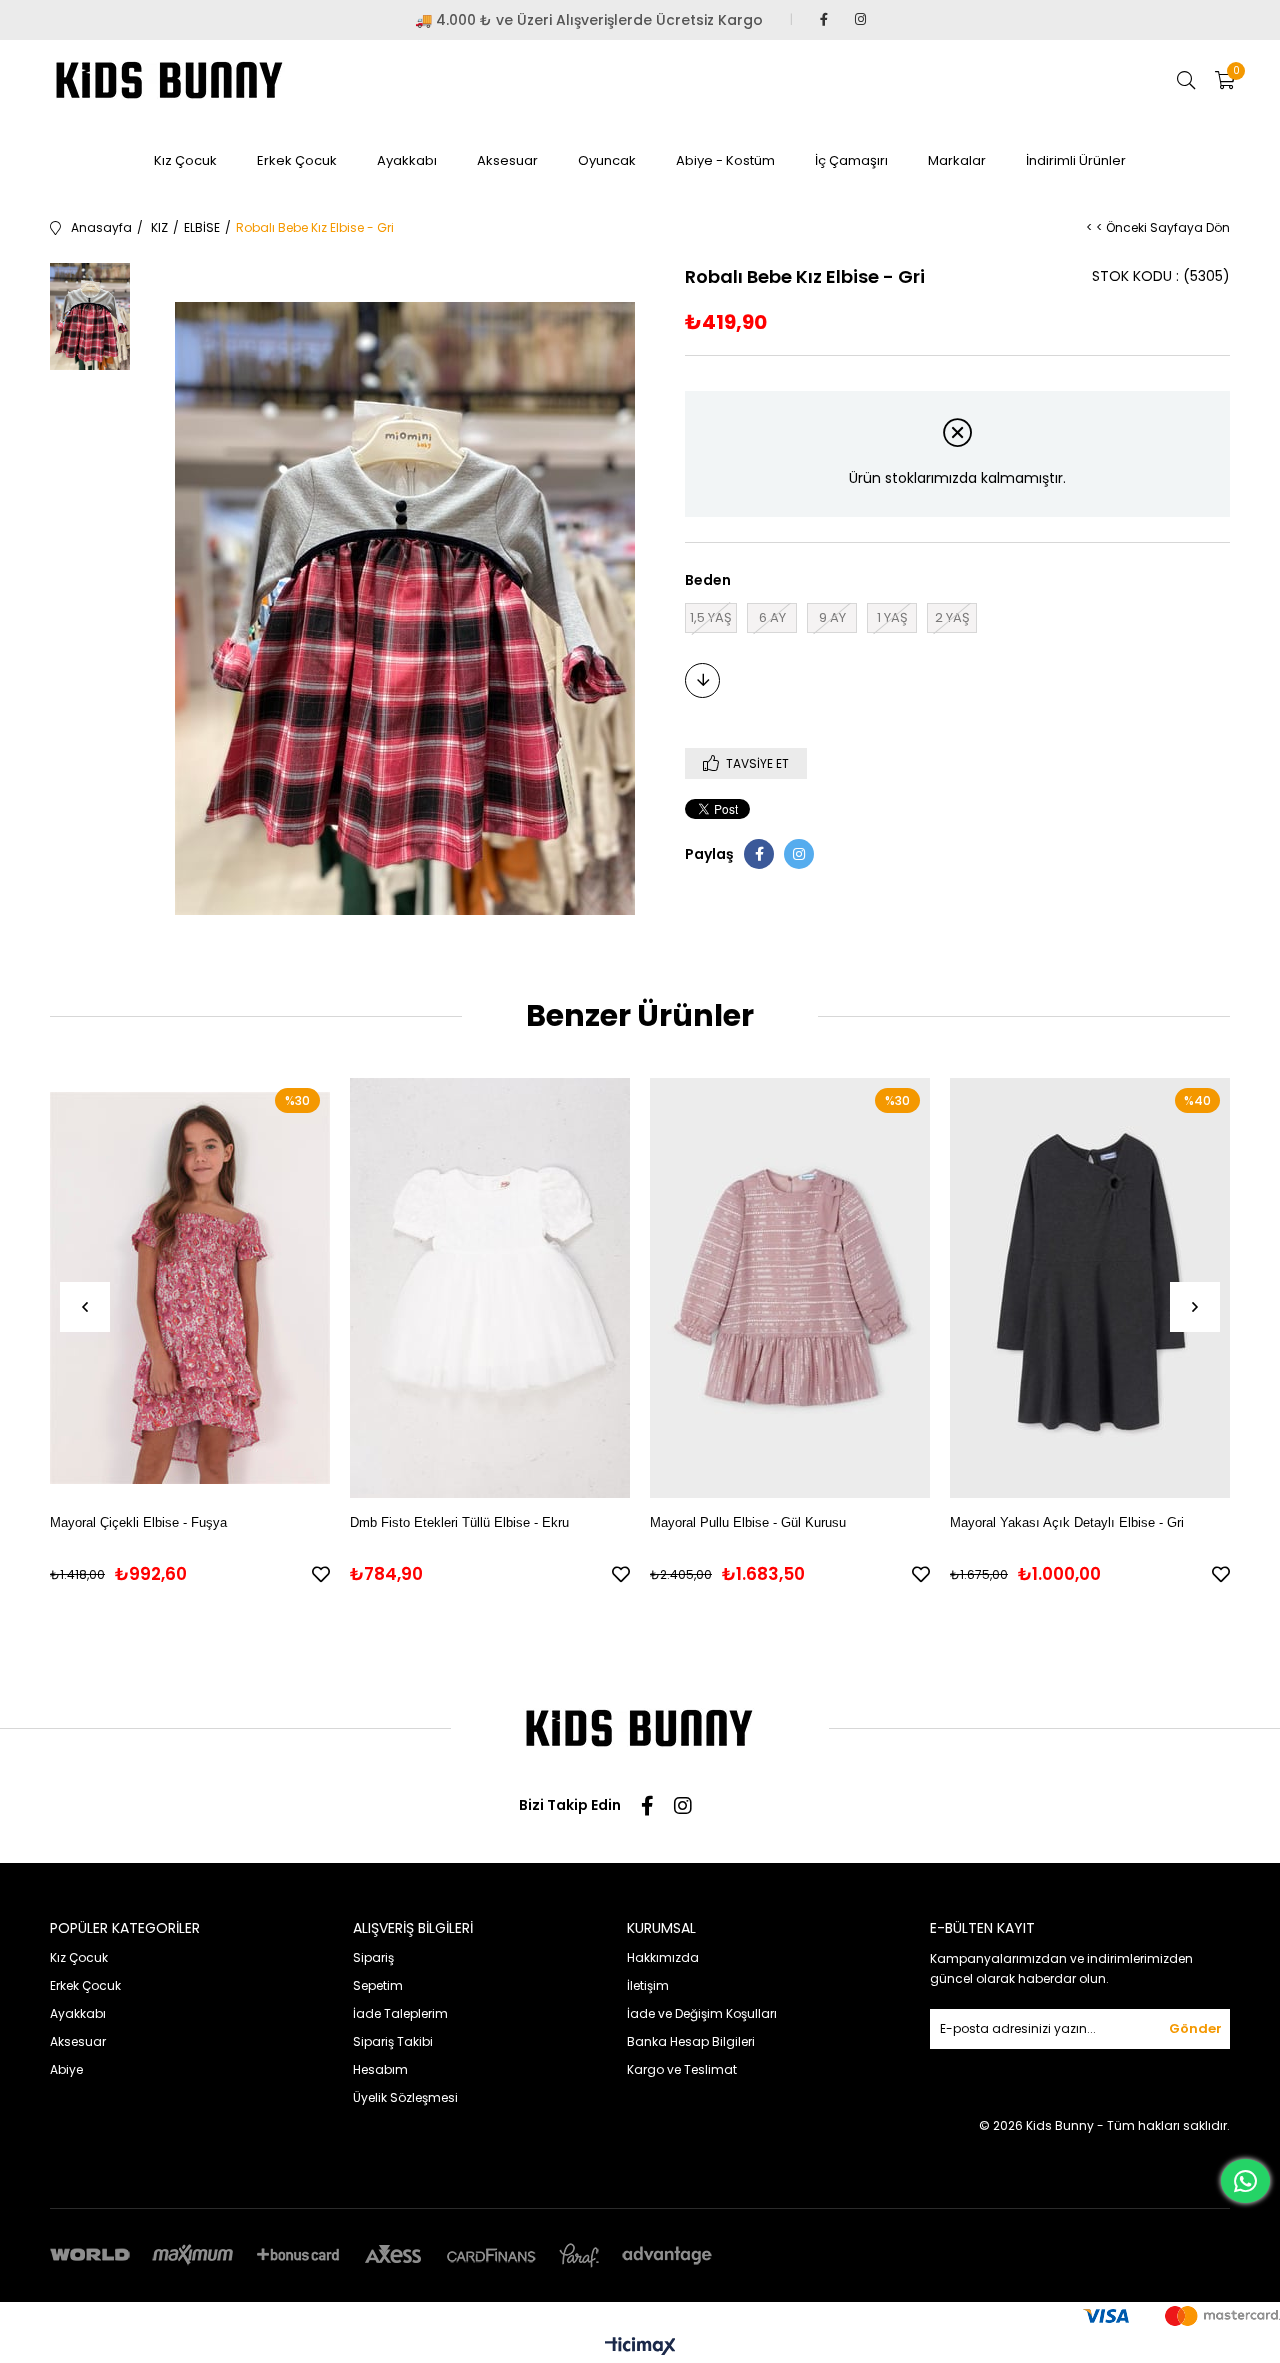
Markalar (957, 160)
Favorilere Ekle (321, 1574)
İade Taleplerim (400, 2013)
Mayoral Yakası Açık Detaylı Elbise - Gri (1067, 1522)
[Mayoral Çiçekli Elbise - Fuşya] (190, 1288)
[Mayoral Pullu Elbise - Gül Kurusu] (790, 1288)
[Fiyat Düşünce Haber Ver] (702, 680)
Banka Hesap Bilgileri (691, 2041)
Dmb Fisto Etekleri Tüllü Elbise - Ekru (459, 1522)
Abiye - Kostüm (725, 160)
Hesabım (380, 2069)
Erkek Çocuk (297, 160)
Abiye (66, 2069)
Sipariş (373, 1957)
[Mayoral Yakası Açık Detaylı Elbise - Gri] (1090, 1288)
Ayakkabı (407, 160)
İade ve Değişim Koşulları (702, 2013)
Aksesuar (507, 160)
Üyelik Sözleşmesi (405, 2097)
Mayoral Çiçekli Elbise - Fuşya (138, 1522)
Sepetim (378, 1985)
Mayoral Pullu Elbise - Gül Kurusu (748, 1522)
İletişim (648, 1985)
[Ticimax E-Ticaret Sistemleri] (640, 2347)
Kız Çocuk (185, 160)
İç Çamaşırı (851, 160)
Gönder (1195, 2028)
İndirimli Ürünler (1076, 160)
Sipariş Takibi (393, 2041)
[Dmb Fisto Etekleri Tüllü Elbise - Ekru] (490, 1288)
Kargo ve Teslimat (682, 2069)
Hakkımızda (663, 1957)
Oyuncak (607, 160)
